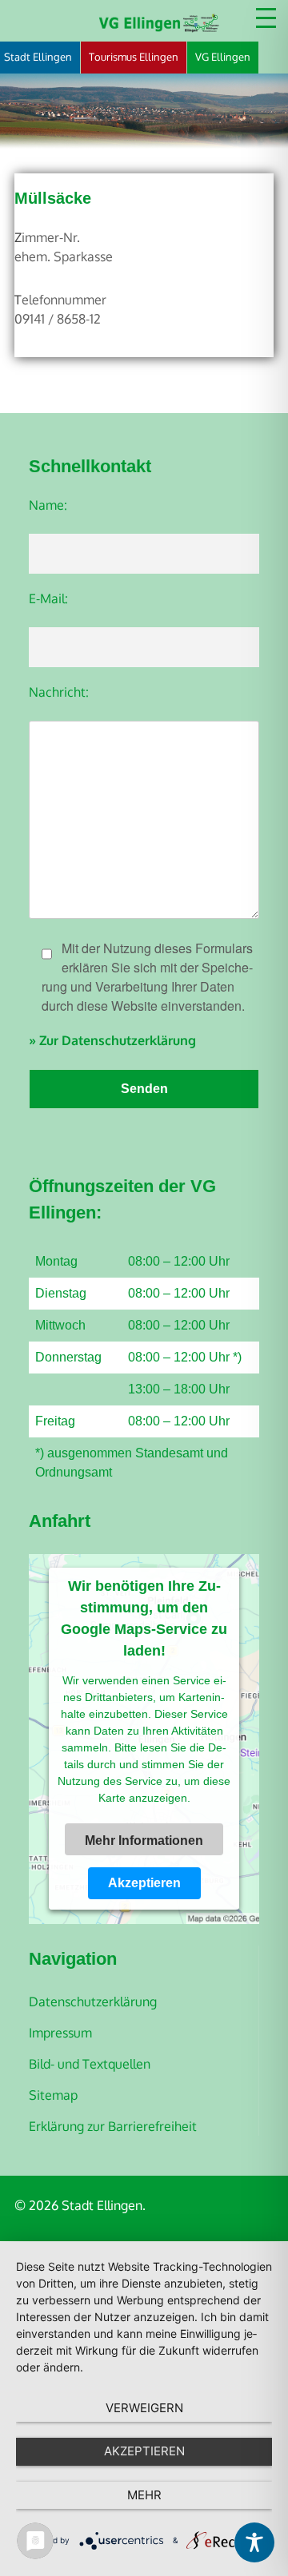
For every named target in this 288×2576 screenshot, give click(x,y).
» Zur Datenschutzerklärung (112, 1040)
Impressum (60, 2033)
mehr (144, 2495)
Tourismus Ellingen (134, 57)
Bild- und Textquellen (90, 2064)
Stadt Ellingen (38, 57)
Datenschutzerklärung (93, 2002)
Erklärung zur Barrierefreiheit (113, 2126)
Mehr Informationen (144, 1841)
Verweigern (144, 2408)
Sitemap (53, 2095)
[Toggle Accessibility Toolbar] (254, 2542)
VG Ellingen (223, 57)
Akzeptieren (144, 1883)
